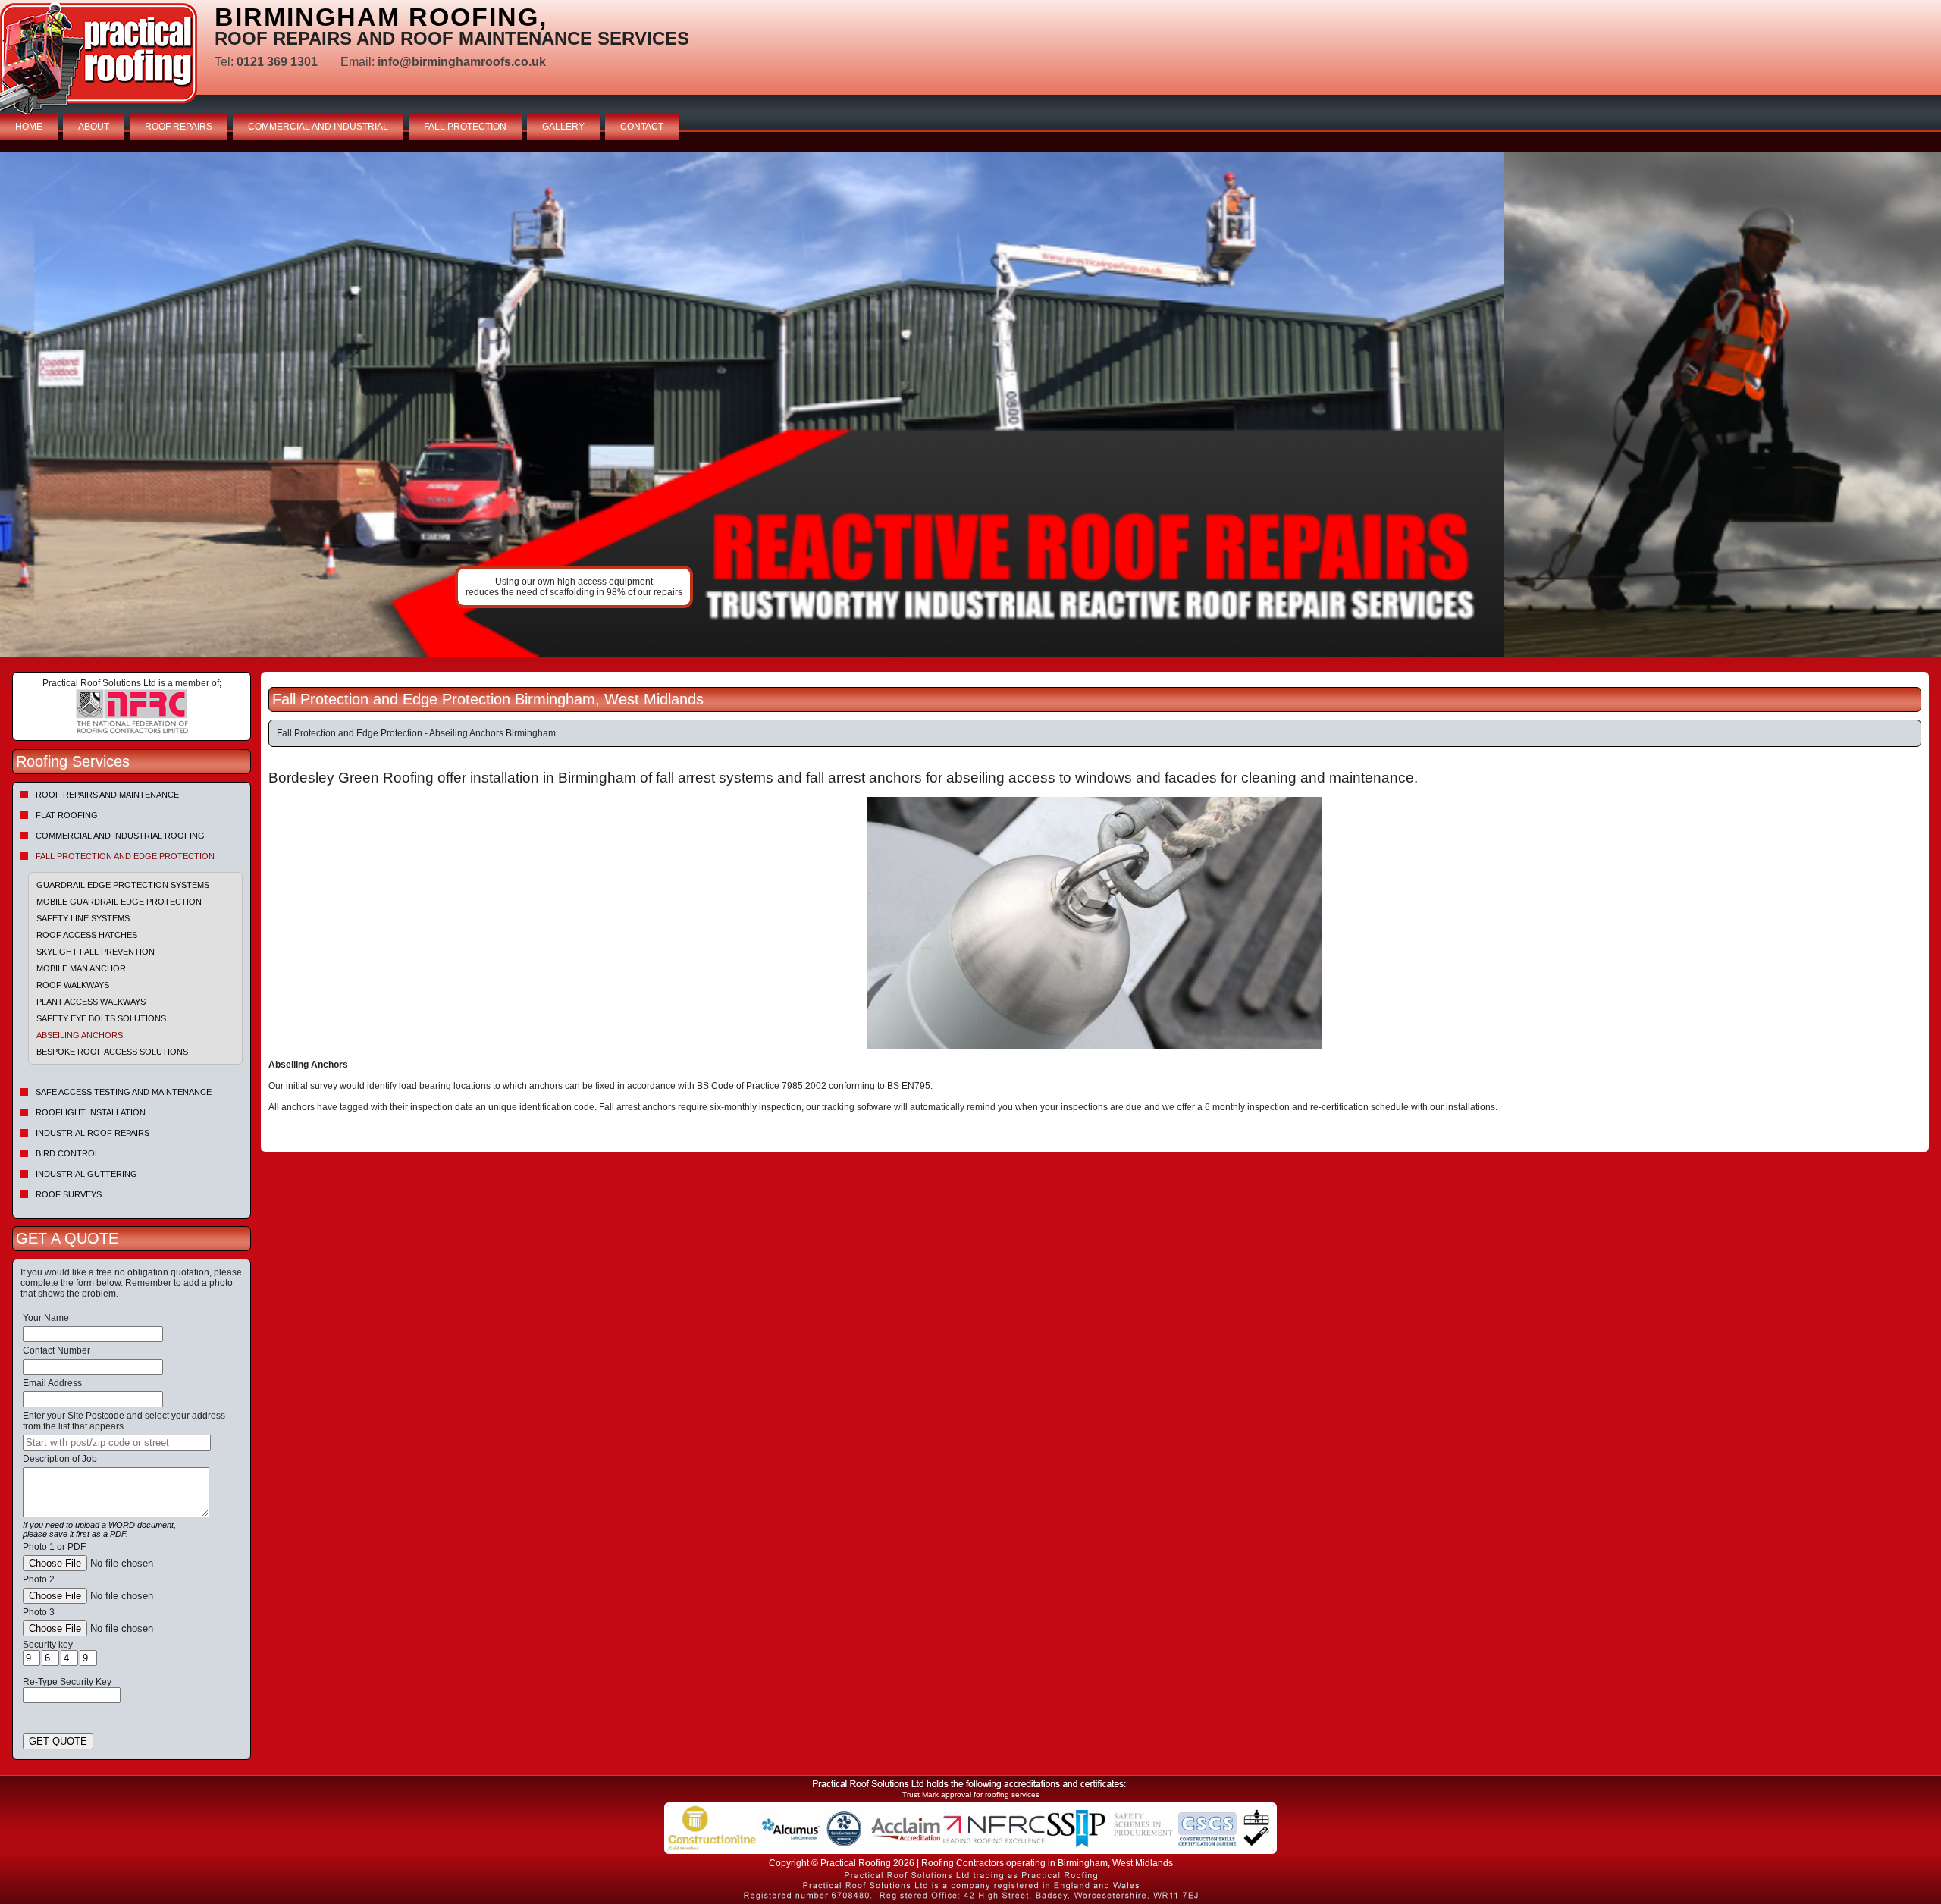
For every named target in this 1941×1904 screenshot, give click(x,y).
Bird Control (67, 1153)
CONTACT (642, 127)
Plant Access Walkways (91, 1002)
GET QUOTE (58, 1741)
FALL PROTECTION (465, 127)
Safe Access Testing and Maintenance (124, 1092)
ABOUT (94, 127)
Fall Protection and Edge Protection (125, 856)
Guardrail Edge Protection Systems (123, 885)
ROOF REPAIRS (179, 127)
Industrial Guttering (86, 1174)
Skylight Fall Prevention (96, 952)
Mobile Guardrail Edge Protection (119, 902)
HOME (29, 127)
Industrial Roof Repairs (93, 1133)
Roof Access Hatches (87, 935)
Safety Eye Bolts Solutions (101, 1018)
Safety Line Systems (83, 918)
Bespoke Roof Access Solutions (112, 1052)
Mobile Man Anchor (81, 968)
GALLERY (563, 127)
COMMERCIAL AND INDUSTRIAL (318, 127)
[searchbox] (117, 1443)
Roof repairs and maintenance (107, 795)
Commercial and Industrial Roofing (120, 836)
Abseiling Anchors (80, 1035)
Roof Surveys (69, 1194)
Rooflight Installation (91, 1112)
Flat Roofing (67, 815)
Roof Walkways (73, 985)
